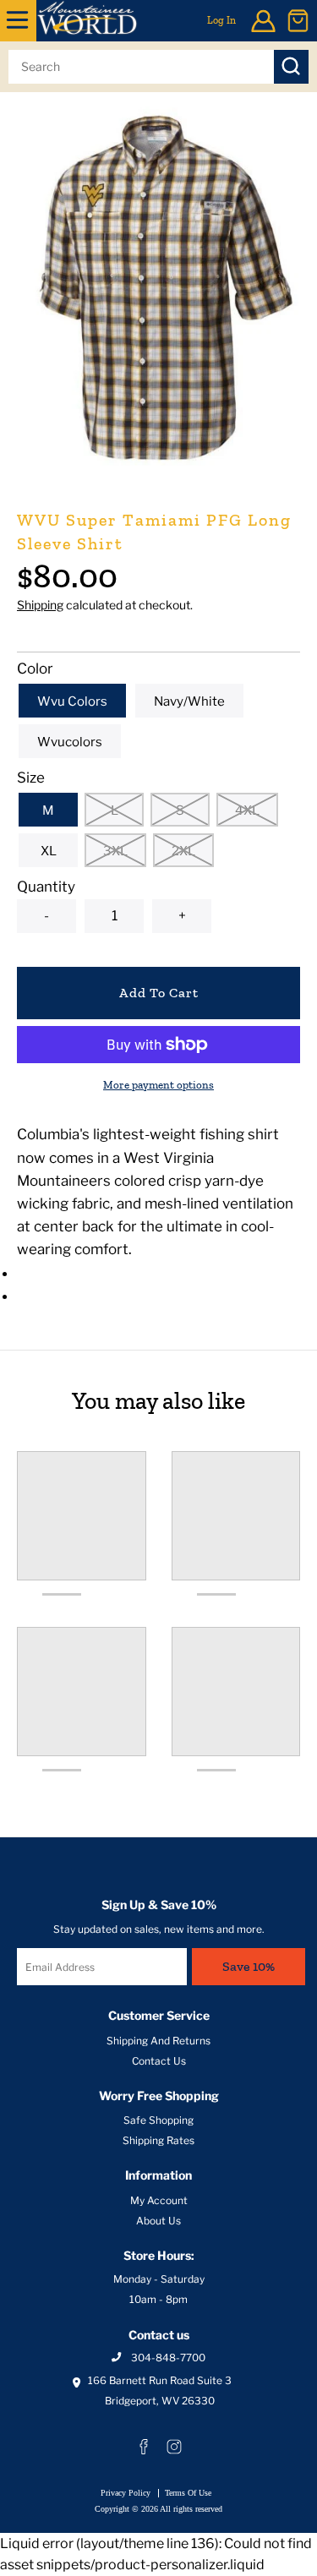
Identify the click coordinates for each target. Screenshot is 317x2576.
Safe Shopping (158, 2120)
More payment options (158, 1085)
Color (35, 669)
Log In (221, 20)
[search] (141, 67)
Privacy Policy (126, 2493)
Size (31, 778)
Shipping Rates (158, 2140)
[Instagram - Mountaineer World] (174, 2447)
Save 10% (249, 1966)
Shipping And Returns (158, 2041)
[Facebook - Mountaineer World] (144, 2447)
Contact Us (159, 2061)
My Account (159, 2200)
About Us (158, 2221)
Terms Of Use (188, 2493)
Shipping (40, 605)
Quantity (46, 887)
